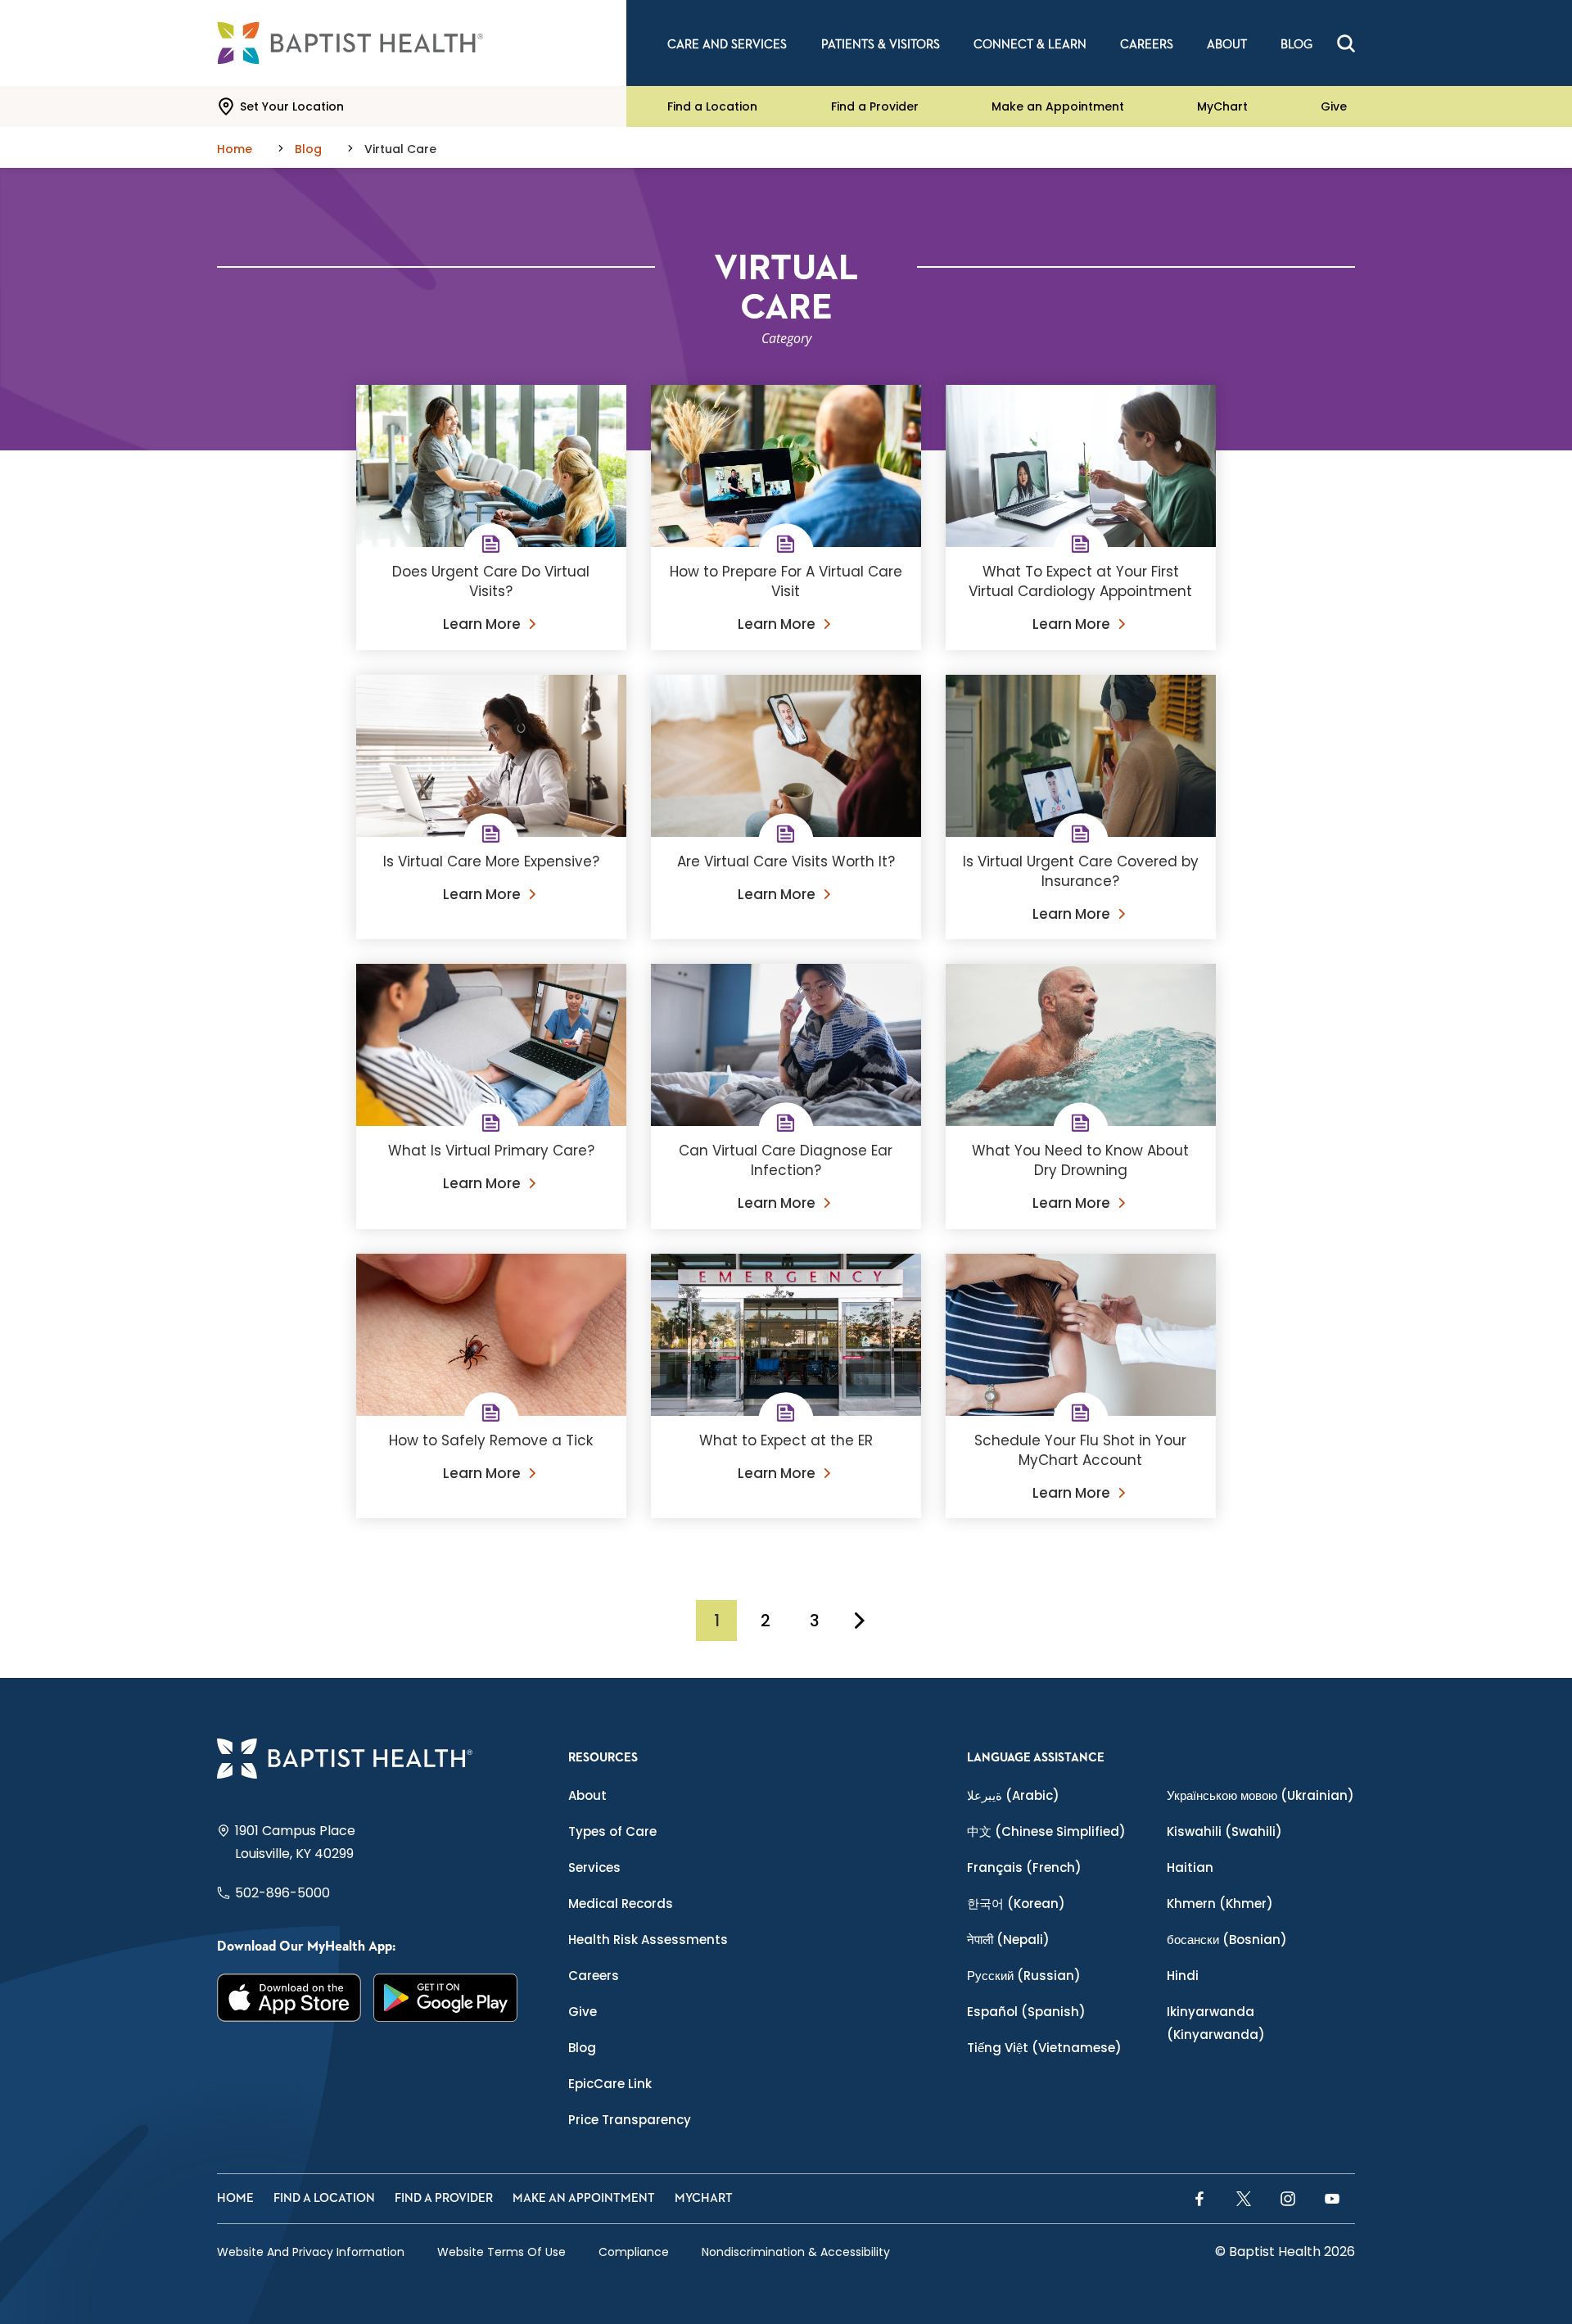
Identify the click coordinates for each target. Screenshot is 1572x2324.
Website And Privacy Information (311, 2252)
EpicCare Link (610, 2084)
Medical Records (621, 1904)
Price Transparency (630, 2120)
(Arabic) (1013, 1795)
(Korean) (1016, 1904)
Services (594, 1867)
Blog (582, 2048)
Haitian (1190, 1867)
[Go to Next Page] (860, 1621)
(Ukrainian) (1260, 1795)
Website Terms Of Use (501, 2252)
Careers (594, 1976)
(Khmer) (1220, 1904)
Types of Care (612, 1831)
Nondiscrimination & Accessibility (796, 2252)
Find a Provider (875, 106)
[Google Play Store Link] (446, 1998)
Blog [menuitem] (1296, 45)
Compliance (634, 2252)
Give (1334, 106)
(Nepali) (1008, 1940)
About (587, 1795)
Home (235, 2198)
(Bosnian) (1227, 1940)
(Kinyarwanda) (1216, 2023)
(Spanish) (1026, 2012)
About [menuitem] (1227, 45)
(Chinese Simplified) (1046, 1831)
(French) (1024, 1867)
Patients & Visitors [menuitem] (881, 45)
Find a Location (712, 106)
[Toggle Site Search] (1346, 43)
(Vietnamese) (1044, 2048)
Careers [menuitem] (1147, 45)
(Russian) (1024, 1976)
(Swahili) (1224, 1831)
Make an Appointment (1058, 106)
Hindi (1183, 1976)
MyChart (1222, 106)
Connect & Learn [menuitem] (1030, 45)
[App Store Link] (289, 1998)
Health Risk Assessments (648, 1940)
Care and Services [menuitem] (727, 45)
